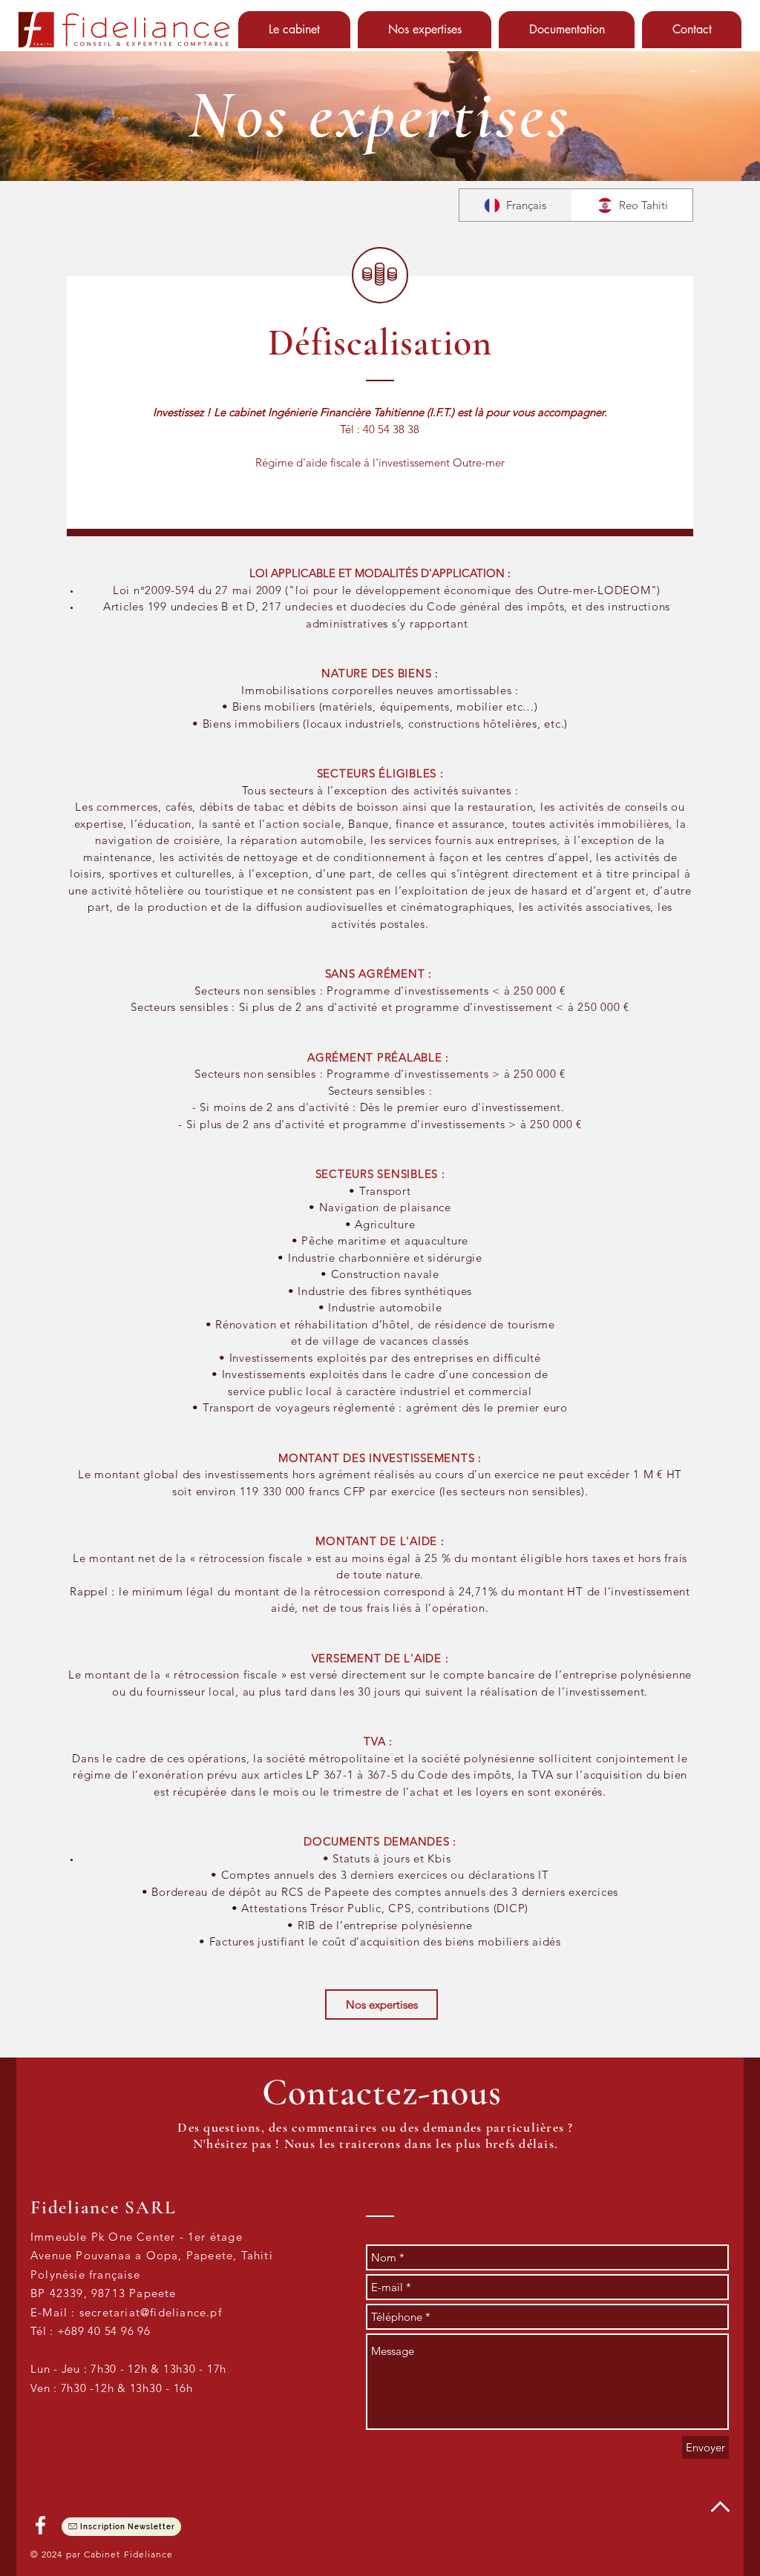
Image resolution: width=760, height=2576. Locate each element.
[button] (294, 30)
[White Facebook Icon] (40, 2525)
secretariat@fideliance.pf (151, 2312)
